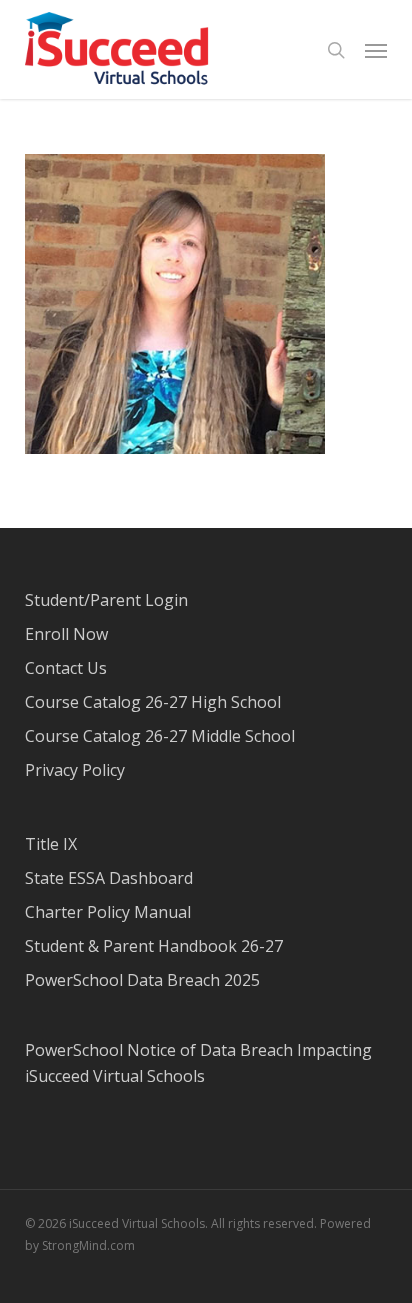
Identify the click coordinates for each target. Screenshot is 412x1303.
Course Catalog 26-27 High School (153, 702)
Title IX (51, 844)
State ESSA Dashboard (109, 878)
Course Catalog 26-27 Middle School (160, 736)
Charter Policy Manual (108, 912)
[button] (376, 50)
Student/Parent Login (106, 600)
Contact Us (66, 668)
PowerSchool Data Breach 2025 (142, 980)
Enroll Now (66, 634)
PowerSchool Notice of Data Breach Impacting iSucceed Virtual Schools (198, 1063)
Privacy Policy (75, 770)
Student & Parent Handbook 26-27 (154, 946)
